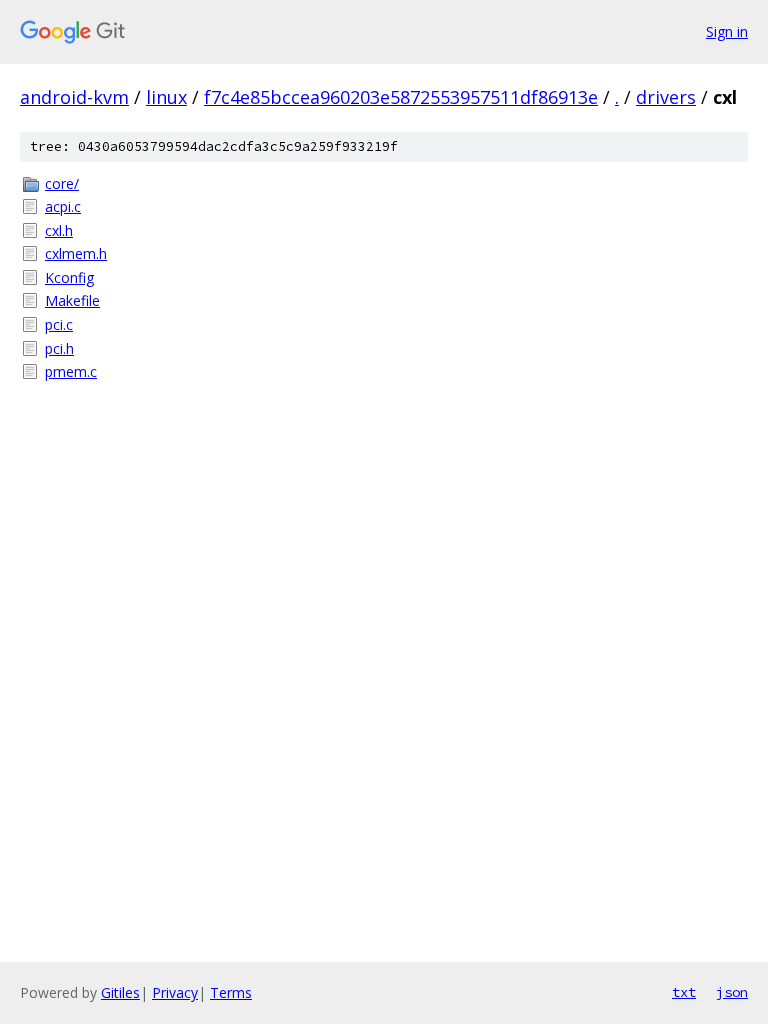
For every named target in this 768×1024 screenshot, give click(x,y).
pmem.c (71, 371)
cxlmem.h (76, 253)
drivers (666, 97)
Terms (231, 992)
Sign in (727, 31)
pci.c (59, 324)
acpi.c (63, 206)
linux (166, 97)
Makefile (72, 300)
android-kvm (74, 97)
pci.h (59, 348)
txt (684, 992)
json (732, 992)
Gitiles (120, 992)
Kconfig (69, 277)
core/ (62, 183)
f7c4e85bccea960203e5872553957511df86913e (401, 97)
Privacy (175, 992)
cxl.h (59, 230)
